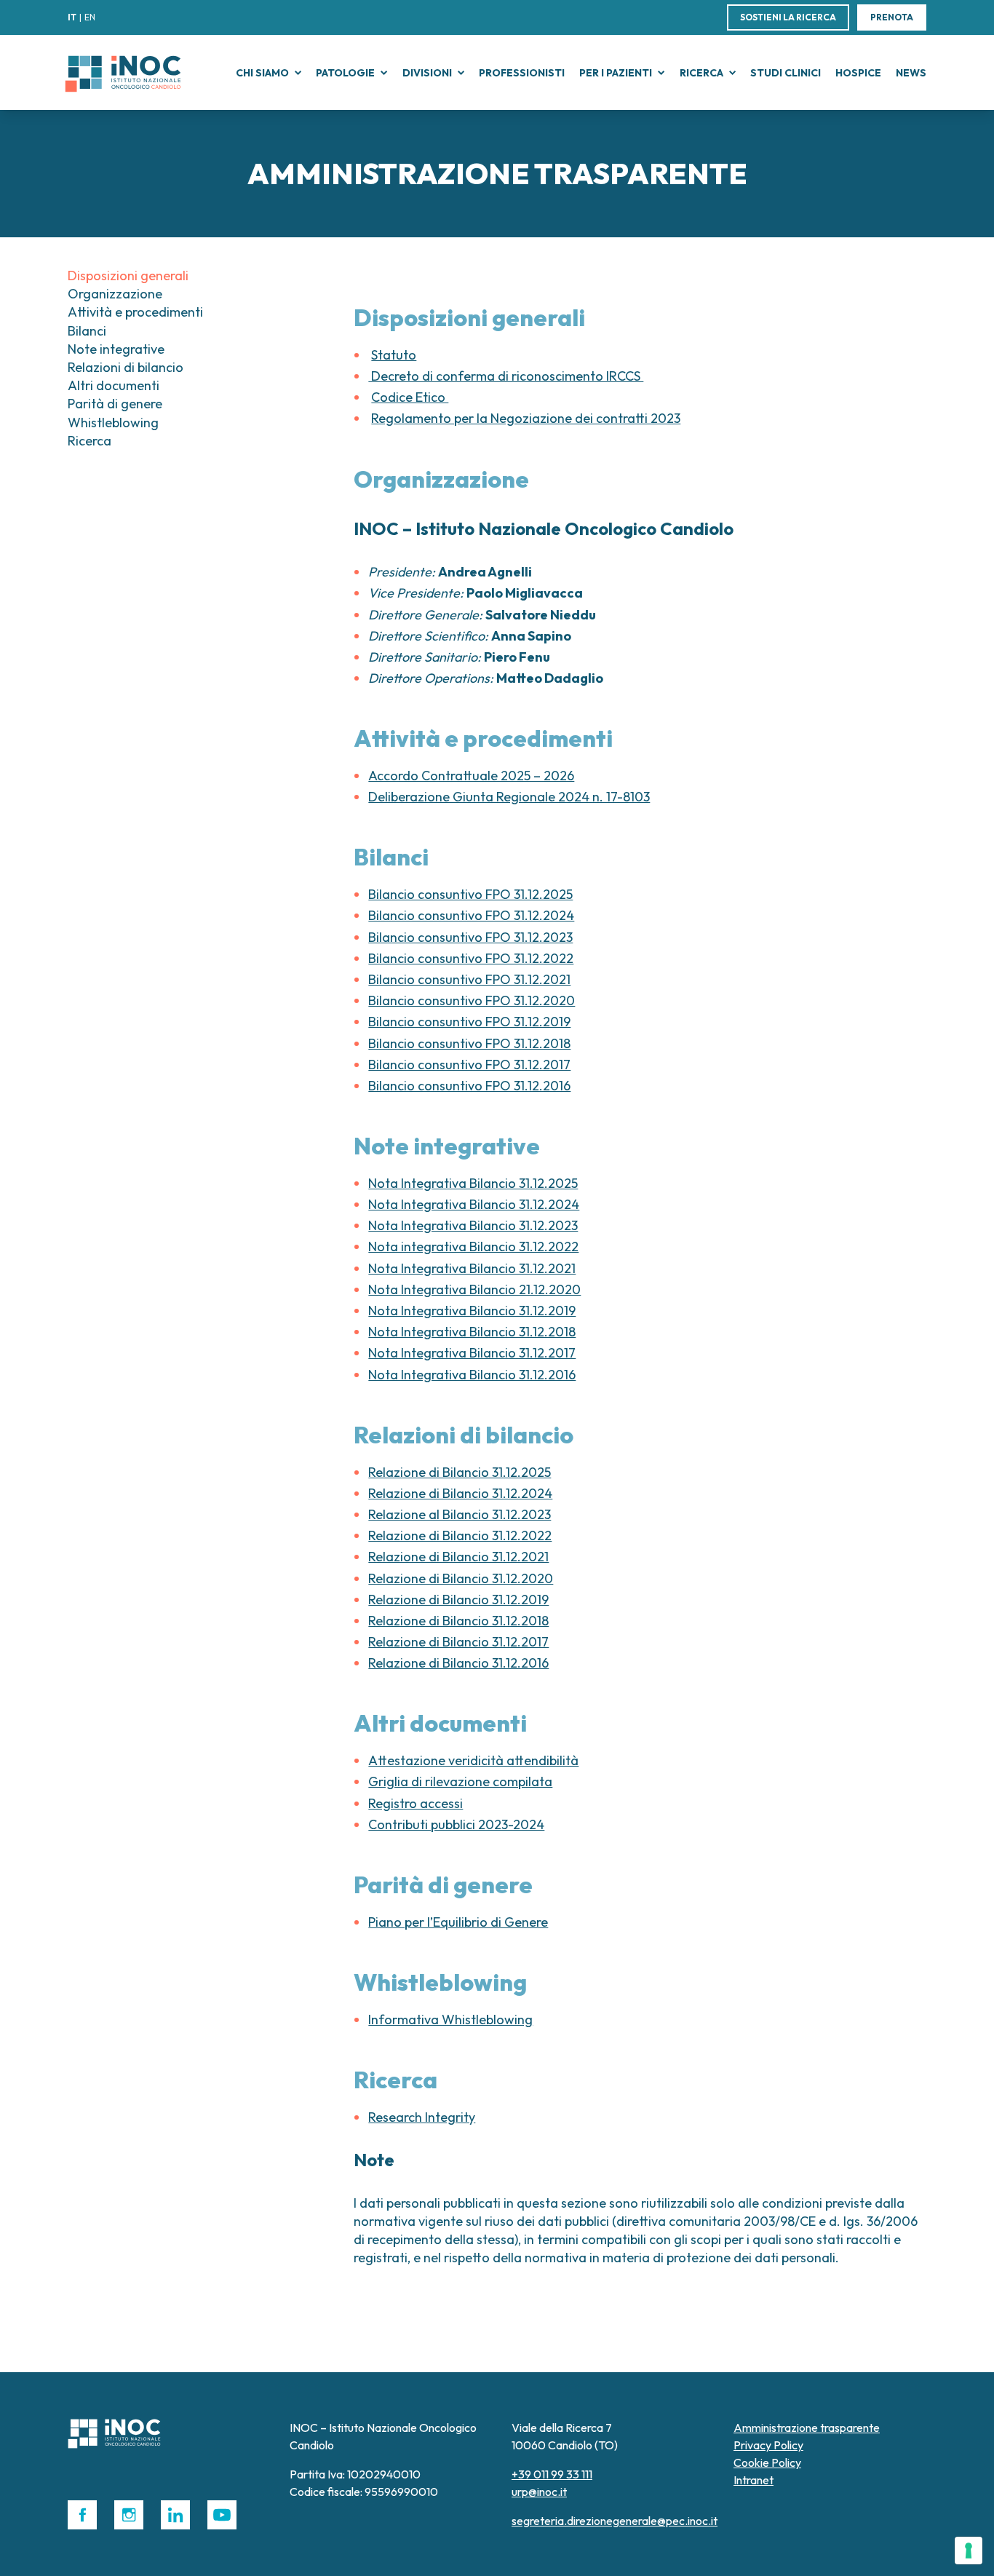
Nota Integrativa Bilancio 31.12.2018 (472, 1332)
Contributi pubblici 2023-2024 (456, 1824)
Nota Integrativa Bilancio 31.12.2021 (472, 1268)
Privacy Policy (768, 2445)
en (90, 17)
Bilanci (87, 331)
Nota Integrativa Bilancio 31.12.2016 (472, 1375)
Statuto (394, 355)
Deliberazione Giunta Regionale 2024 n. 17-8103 (509, 797)
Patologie (345, 73)
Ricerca (701, 73)
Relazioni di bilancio (126, 367)
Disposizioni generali (128, 276)
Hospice (858, 73)
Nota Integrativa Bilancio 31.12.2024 (474, 1204)
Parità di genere (115, 404)
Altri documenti (114, 385)
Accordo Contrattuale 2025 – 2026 (471, 776)
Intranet (754, 2480)
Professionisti (522, 73)
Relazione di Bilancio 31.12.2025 (460, 1472)
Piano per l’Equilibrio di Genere (458, 1922)
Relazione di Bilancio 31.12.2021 (458, 1557)
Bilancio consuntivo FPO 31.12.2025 (470, 894)
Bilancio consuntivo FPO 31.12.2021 (469, 979)
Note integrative (116, 349)
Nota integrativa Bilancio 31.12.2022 (473, 1247)
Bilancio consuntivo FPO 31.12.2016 (469, 1086)
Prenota (892, 17)
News (911, 73)
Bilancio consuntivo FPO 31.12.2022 (471, 958)
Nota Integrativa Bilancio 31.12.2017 (472, 1353)
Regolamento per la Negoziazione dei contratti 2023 (526, 418)
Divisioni (427, 73)
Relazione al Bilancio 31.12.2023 (460, 1514)
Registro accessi (416, 1803)
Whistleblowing (113, 423)
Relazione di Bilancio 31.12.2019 (458, 1600)
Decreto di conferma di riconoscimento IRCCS (506, 376)
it (72, 17)
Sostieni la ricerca (788, 17)
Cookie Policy (767, 2462)
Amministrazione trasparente (807, 2428)
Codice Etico (410, 397)
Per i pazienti (616, 73)
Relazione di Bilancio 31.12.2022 (460, 1535)
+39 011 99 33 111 (552, 2474)
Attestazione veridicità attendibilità (473, 1760)
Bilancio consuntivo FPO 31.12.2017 (469, 1065)
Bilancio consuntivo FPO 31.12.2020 (472, 1000)
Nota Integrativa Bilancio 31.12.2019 (472, 1311)
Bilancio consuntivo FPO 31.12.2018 (469, 1043)
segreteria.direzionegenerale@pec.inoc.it (615, 2521)
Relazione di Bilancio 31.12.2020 (461, 1578)
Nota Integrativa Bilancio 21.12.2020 (474, 1289)
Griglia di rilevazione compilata (460, 1782)
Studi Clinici (786, 73)
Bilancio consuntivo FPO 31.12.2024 (471, 915)
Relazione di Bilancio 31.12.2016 (458, 1663)
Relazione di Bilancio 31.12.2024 (460, 1493)
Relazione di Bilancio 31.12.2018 (458, 1621)
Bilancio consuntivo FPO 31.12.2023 (470, 937)
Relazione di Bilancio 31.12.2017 (458, 1642)
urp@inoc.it (539, 2492)
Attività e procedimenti (135, 312)
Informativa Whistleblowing (450, 2020)
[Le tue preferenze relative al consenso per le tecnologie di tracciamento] (969, 2551)
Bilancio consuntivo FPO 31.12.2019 (469, 1022)
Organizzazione (115, 294)
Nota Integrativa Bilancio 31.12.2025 (473, 1183)
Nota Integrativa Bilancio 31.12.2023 (473, 1225)
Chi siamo (262, 73)
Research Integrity (422, 2117)
